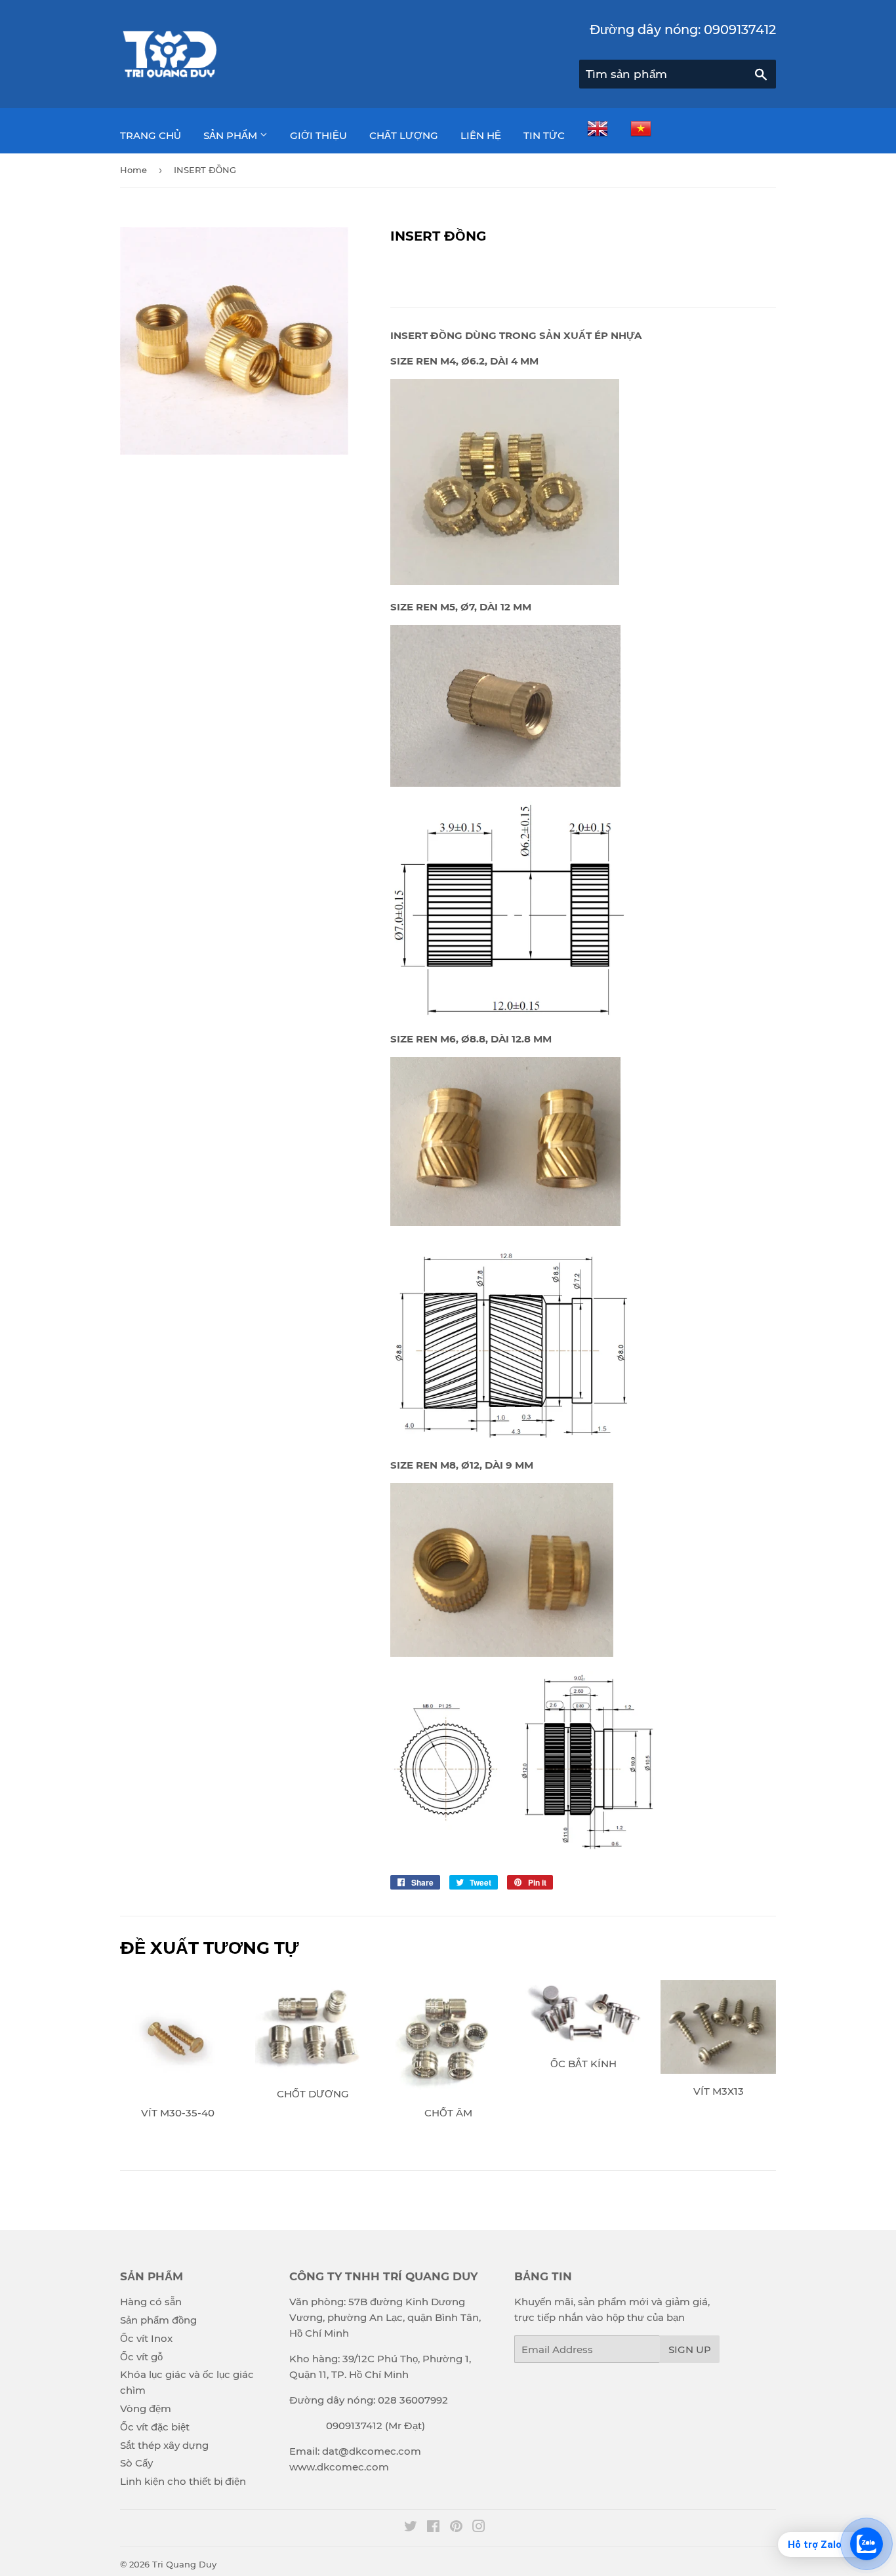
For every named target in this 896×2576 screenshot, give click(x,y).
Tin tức (544, 135)
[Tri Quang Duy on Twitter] (411, 2528)
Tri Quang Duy (184, 2564)
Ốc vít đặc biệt (155, 2427)
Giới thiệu (318, 135)
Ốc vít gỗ (141, 2357)
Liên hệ (481, 135)
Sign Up (690, 2349)
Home (133, 170)
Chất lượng (404, 135)
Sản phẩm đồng (158, 2320)
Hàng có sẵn (151, 2302)
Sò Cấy (136, 2463)
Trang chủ (151, 135)
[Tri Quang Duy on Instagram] (479, 2528)
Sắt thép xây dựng (164, 2445)
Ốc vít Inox (146, 2338)
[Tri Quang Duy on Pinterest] (456, 2528)
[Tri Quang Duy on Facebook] (433, 2528)
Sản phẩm (232, 135)
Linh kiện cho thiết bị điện (183, 2481)
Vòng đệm (146, 2408)
